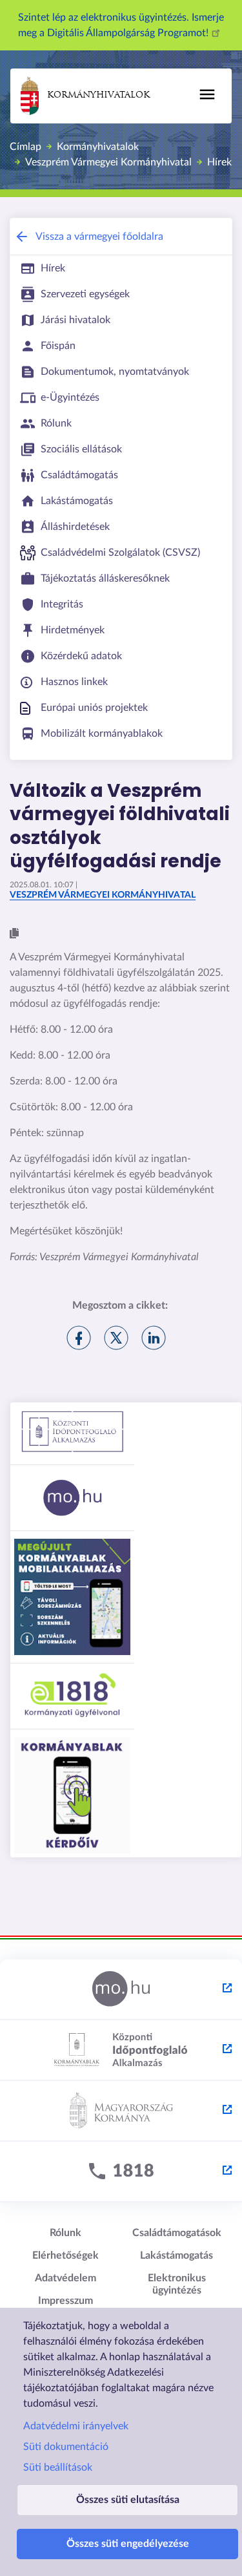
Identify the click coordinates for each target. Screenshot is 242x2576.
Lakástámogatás (176, 2255)
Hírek (219, 162)
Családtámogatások (177, 2233)
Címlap (25, 147)
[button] (14, 934)
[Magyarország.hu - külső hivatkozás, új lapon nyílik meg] (121, 1990)
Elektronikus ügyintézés (177, 2284)
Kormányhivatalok (98, 95)
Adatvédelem (66, 2278)
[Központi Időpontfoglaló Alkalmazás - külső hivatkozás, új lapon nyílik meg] (121, 2051)
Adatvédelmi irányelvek (76, 2426)
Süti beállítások (58, 2467)
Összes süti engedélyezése (128, 2544)
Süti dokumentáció (66, 2447)
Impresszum (66, 2301)
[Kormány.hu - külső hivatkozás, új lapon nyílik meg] (121, 2111)
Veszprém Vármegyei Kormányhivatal (108, 162)
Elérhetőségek (66, 2255)
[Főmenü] (207, 94)
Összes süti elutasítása (128, 2500)
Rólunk (66, 2233)
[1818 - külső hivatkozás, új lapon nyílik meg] (121, 2172)
